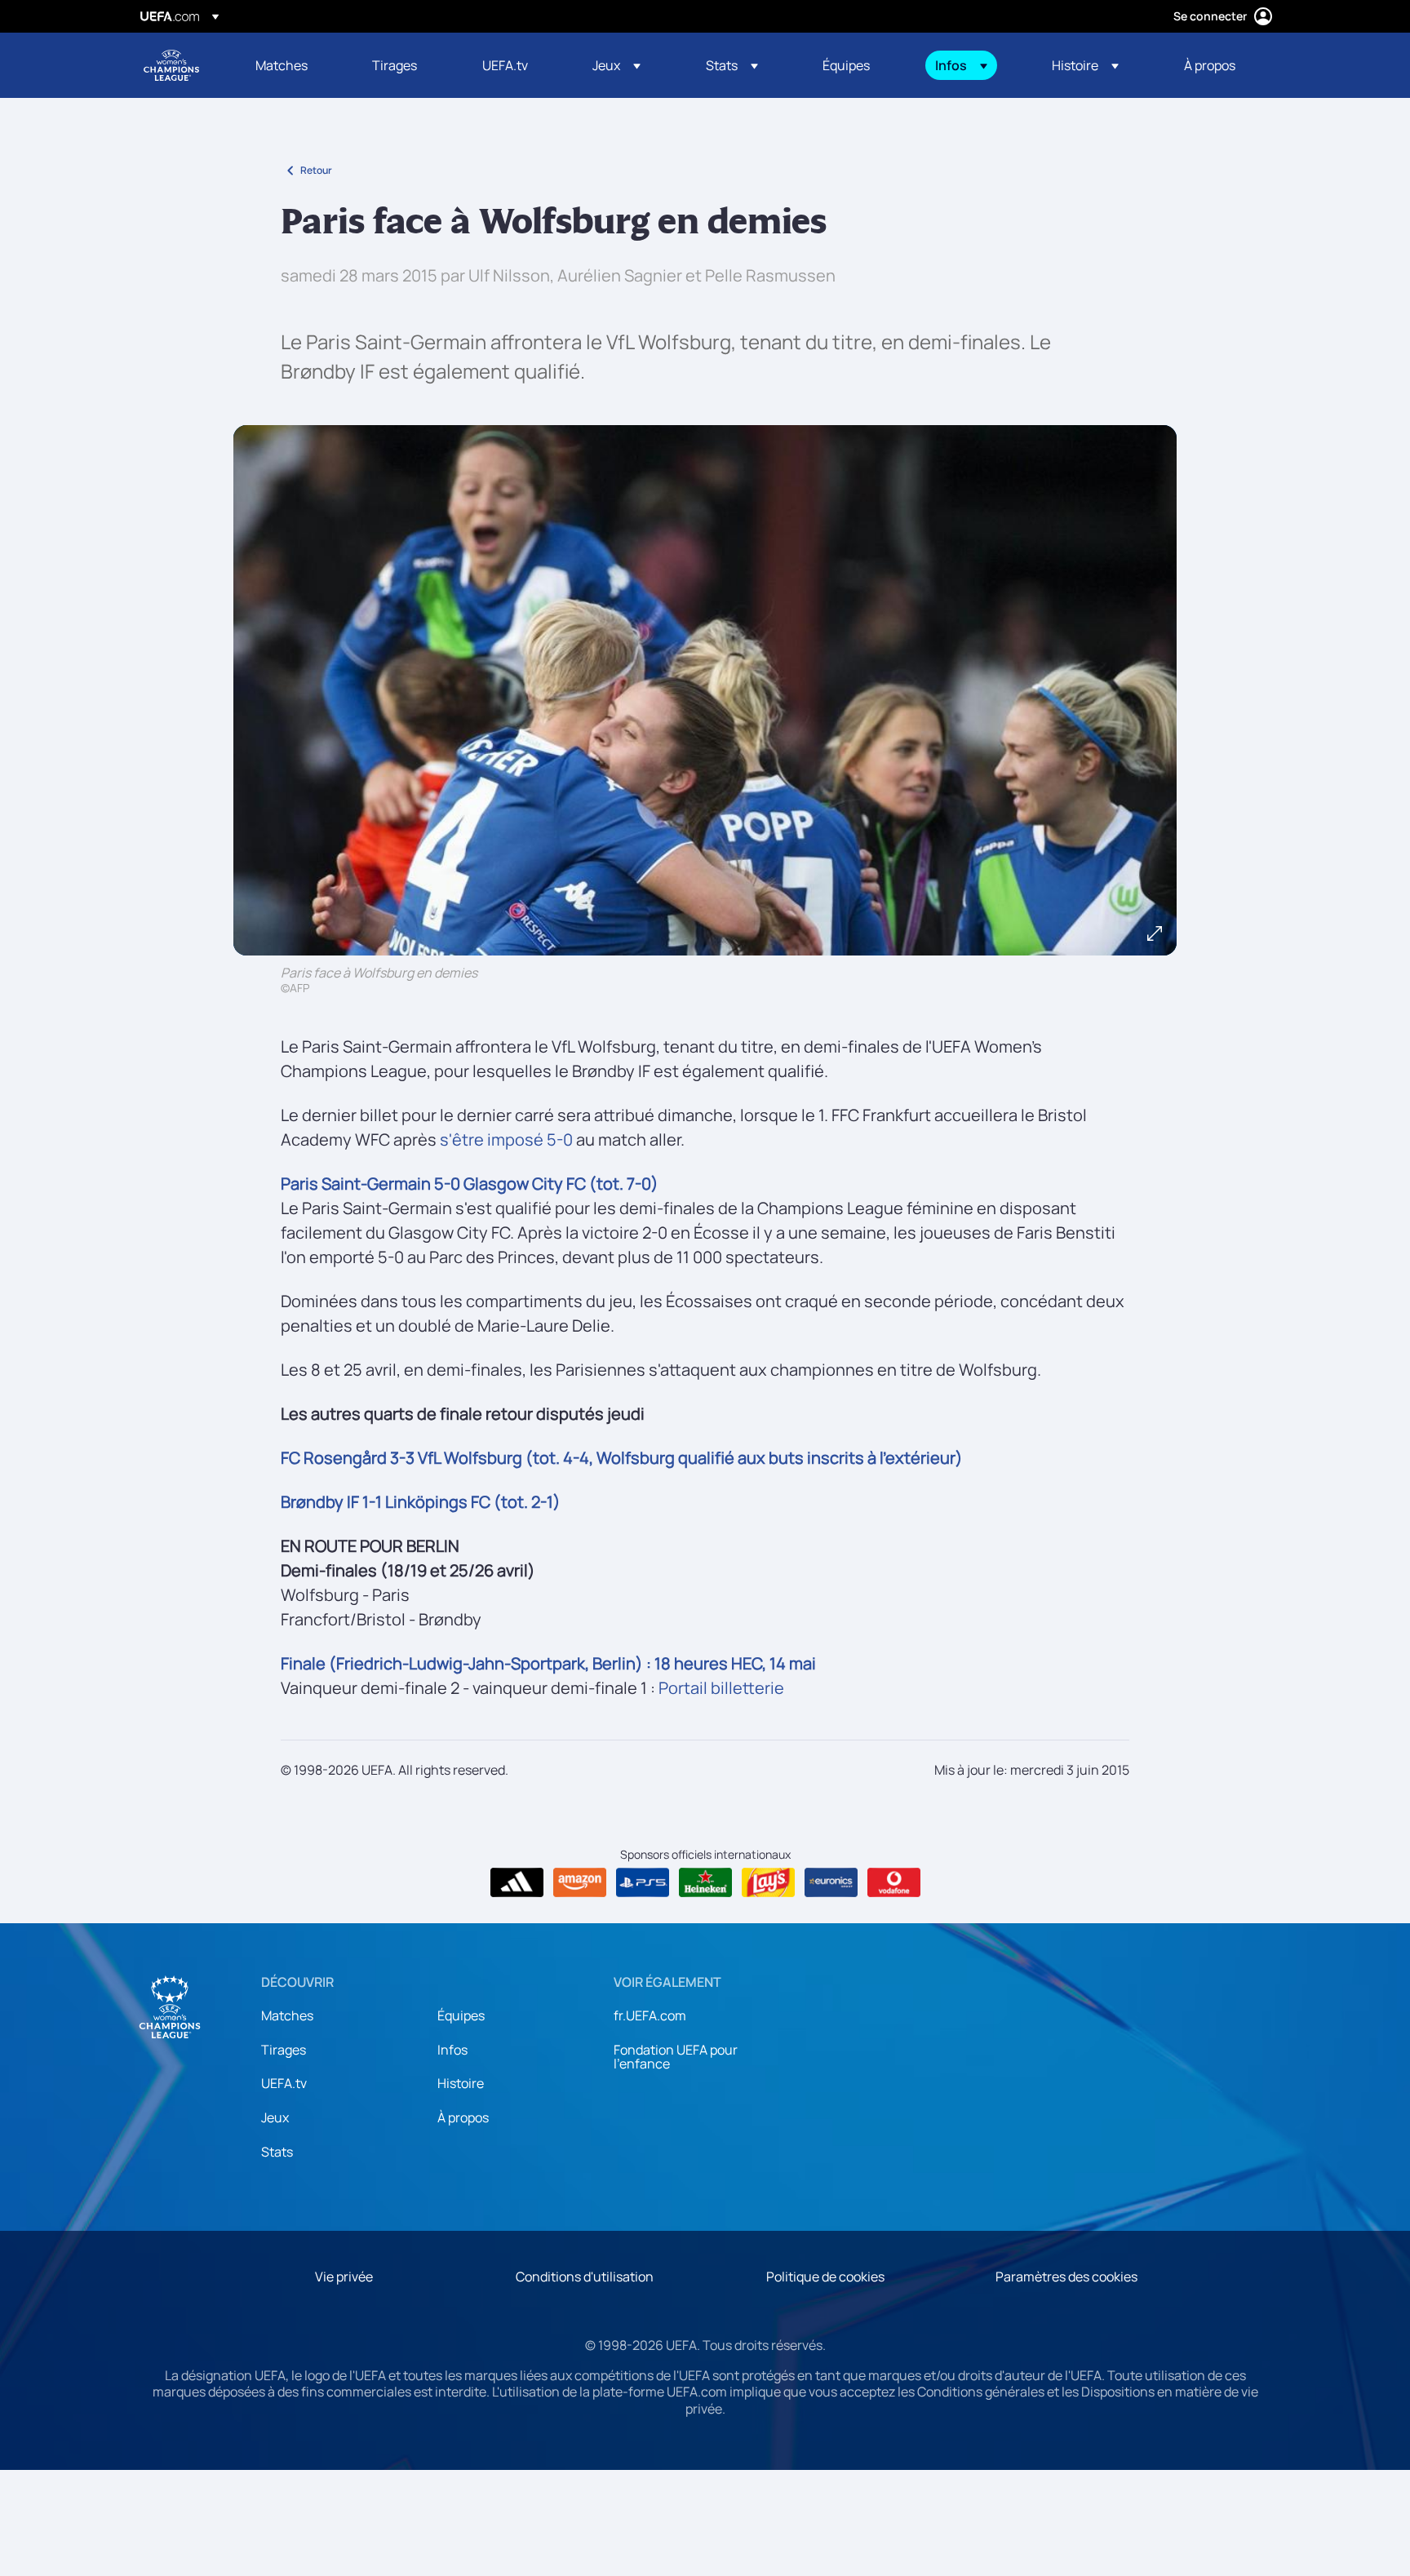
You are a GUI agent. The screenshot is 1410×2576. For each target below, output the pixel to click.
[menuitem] (293, 65)
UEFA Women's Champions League (171, 65)
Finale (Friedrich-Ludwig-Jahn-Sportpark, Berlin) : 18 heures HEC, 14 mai (548, 1663)
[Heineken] (705, 1882)
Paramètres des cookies (1066, 2277)
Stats (277, 2152)
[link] (282, 65)
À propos (463, 2117)
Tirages (284, 2050)
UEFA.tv (284, 2083)
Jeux (275, 2117)
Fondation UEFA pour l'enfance (676, 2057)
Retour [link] (316, 170)
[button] (616, 65)
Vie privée (344, 2277)
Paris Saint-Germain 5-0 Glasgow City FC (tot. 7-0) (470, 1184)
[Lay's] (768, 1882)
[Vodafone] (894, 1882)
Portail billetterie (721, 1688)
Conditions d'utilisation (585, 2277)
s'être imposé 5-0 (506, 1139)
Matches (287, 2015)
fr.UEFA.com (650, 2015)
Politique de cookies (825, 2277)
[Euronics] (831, 1882)
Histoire (461, 2083)
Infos (452, 2050)
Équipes (461, 2015)
